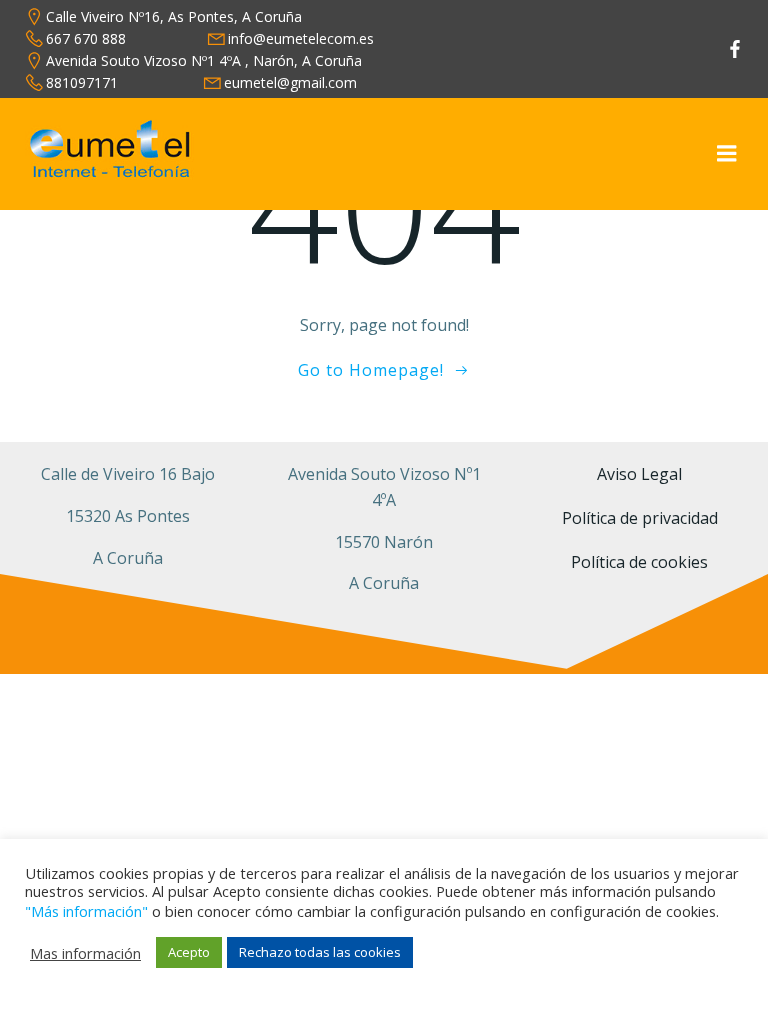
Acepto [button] (189, 952)
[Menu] (727, 154)
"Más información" (86, 911)
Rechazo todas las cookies (320, 952)
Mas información (85, 953)
